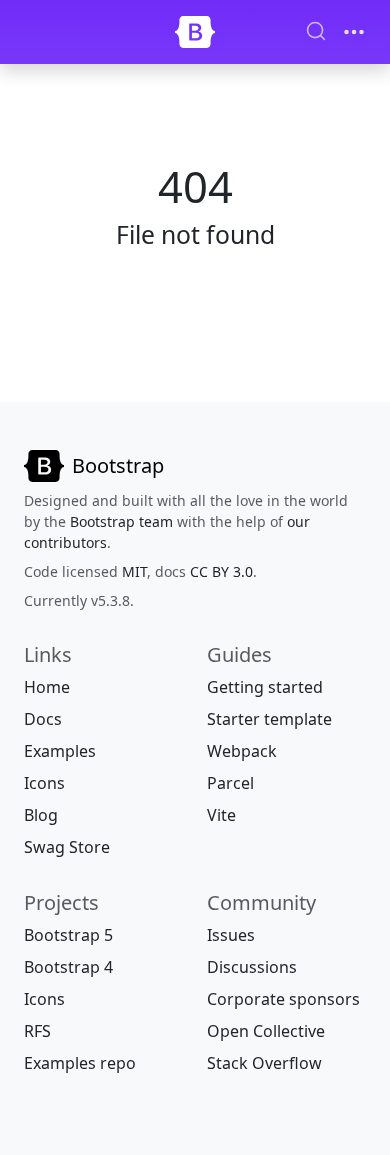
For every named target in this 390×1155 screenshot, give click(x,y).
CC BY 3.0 (221, 571)
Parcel (230, 783)
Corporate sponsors (283, 999)
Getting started (265, 687)
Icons (44, 783)
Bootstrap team (121, 521)
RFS (37, 1031)
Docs (43, 719)
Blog (41, 815)
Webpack (242, 751)
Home (47, 687)
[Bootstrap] (195, 32)
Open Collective (266, 1031)
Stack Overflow (264, 1063)
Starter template (269, 719)
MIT (134, 571)
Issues (231, 935)
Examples (60, 751)
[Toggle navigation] (354, 32)
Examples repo (80, 1063)
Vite (221, 815)
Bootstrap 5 (68, 935)
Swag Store (67, 847)
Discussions (252, 967)
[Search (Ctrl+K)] (316, 31)
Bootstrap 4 (68, 967)
